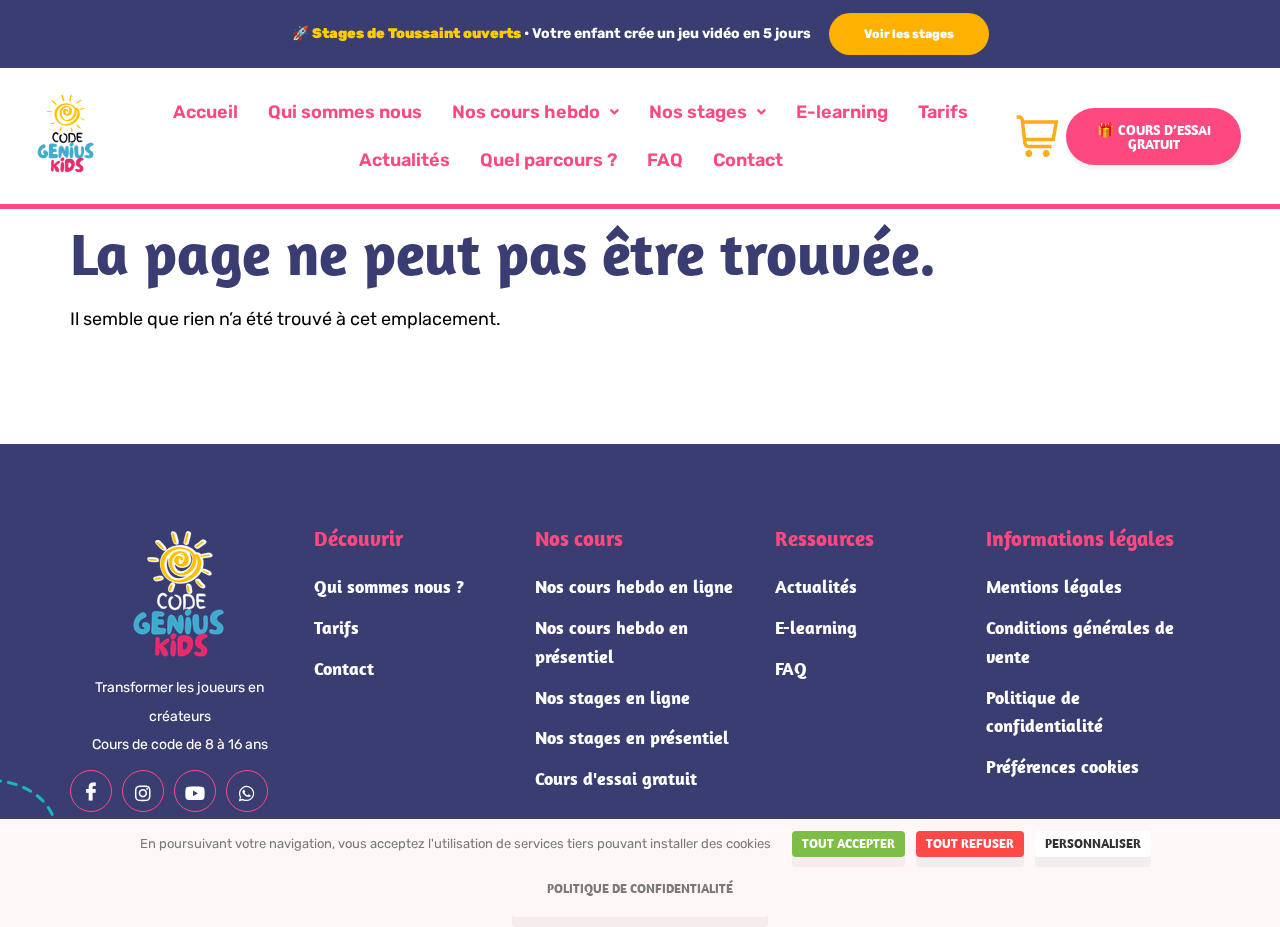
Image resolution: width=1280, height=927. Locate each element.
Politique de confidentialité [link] (640, 888)
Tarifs (943, 112)
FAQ (665, 160)
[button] (535, 112)
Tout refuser (970, 843)
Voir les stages (909, 34)
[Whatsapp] (247, 791)
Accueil (205, 112)
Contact (748, 160)
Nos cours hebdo (526, 112)
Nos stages (698, 112)
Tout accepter (848, 843)
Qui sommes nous (345, 112)
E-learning (842, 112)
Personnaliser (1093, 843)
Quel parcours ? (548, 160)
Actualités (404, 160)
